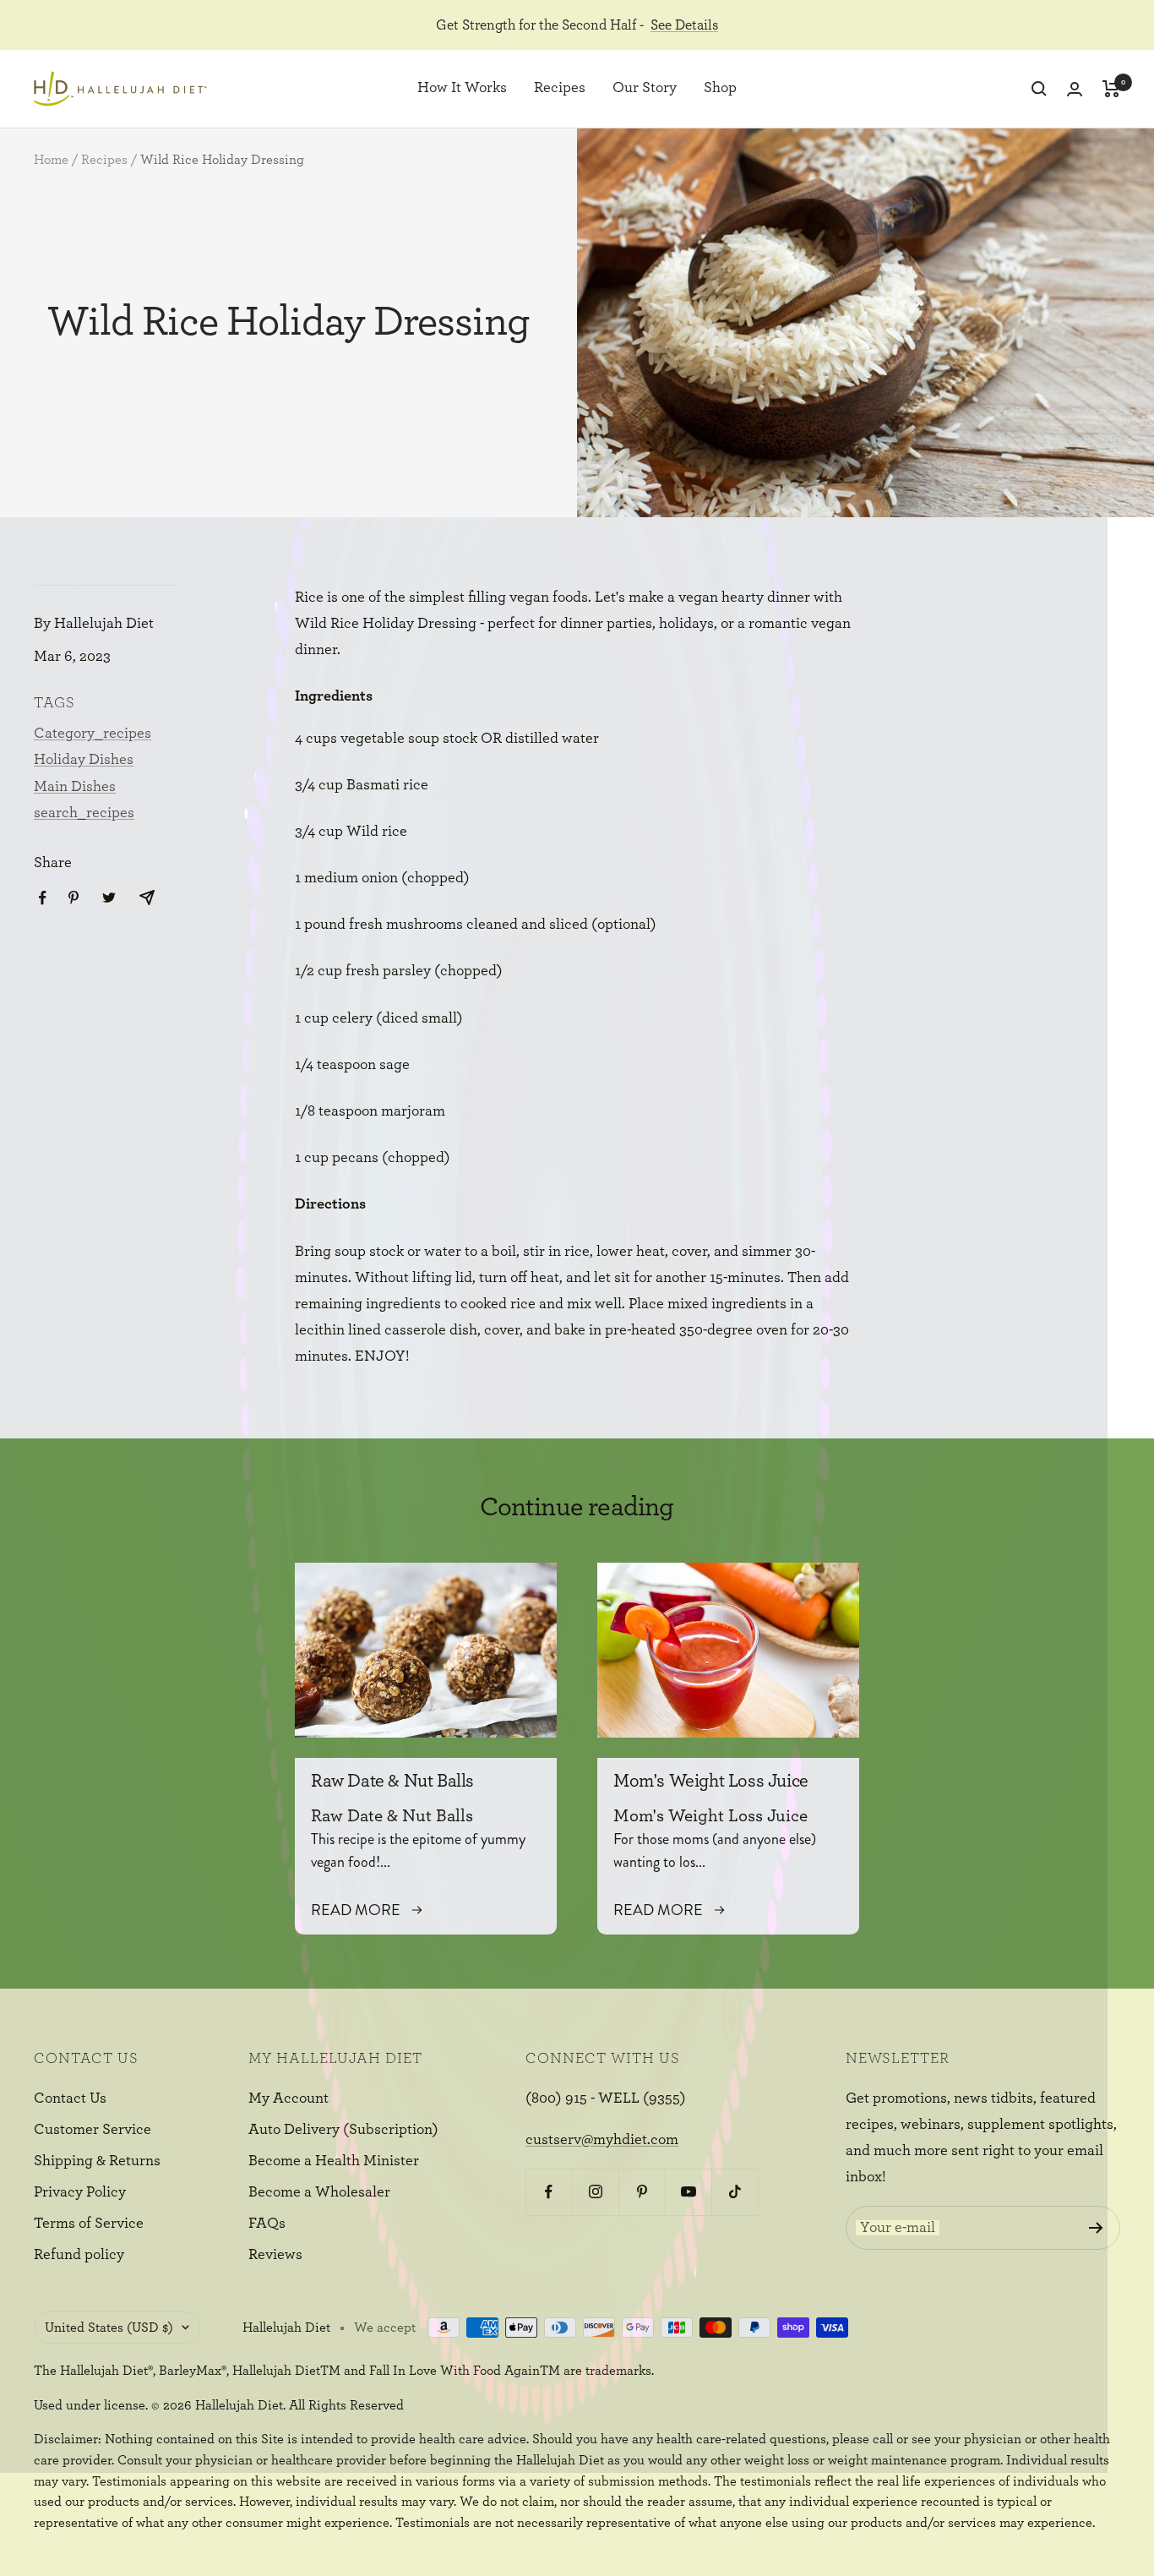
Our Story (645, 89)
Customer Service (93, 2130)
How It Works (462, 89)
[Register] (1096, 2228)
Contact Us (70, 2098)
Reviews (275, 2255)
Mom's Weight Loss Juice (711, 1781)
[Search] (1039, 89)
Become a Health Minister (334, 2161)
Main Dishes (75, 787)
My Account (288, 2098)
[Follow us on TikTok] (735, 2192)
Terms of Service (89, 2224)
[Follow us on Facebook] (549, 2192)
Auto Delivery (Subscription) (343, 2130)
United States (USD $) (109, 2328)
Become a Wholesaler (319, 2192)
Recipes (560, 89)
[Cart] (1111, 89)
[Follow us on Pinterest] (642, 2192)
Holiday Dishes (84, 760)
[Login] (1075, 89)
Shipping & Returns (97, 2161)
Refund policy (79, 2255)
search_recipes (84, 813)
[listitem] (43, 898)
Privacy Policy (80, 2192)
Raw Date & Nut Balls (392, 1781)
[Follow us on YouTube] (688, 2192)
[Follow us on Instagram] (595, 2192)
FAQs (267, 2224)
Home (51, 160)
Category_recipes (93, 734)
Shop (720, 89)
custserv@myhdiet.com (602, 2140)
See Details (684, 25)
